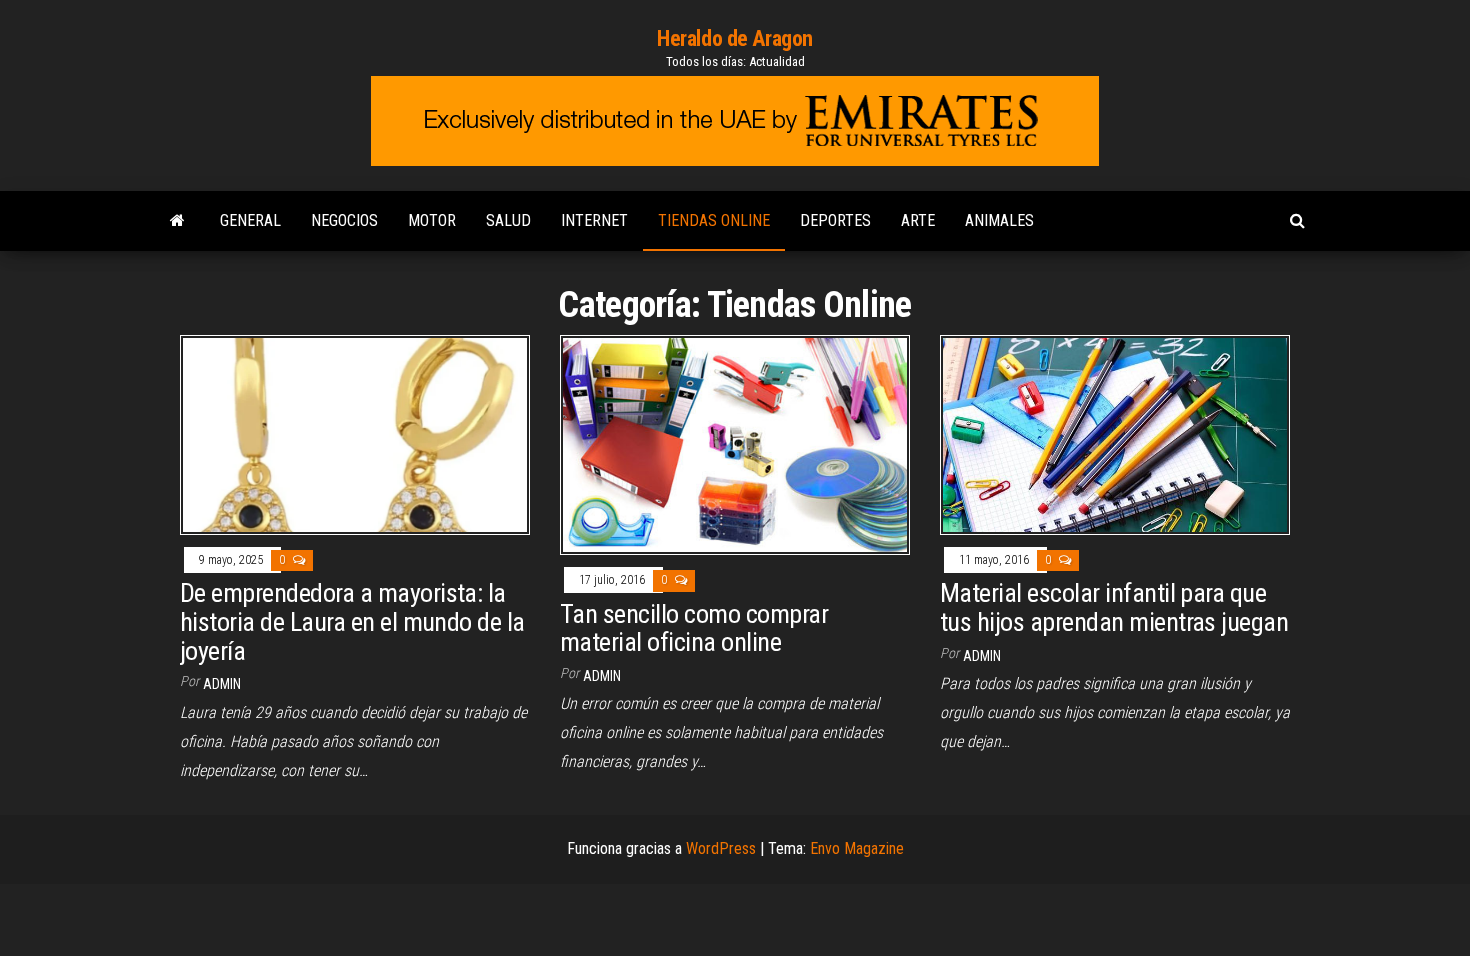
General (250, 220)
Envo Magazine (857, 848)
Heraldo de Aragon (735, 38)
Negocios (344, 220)
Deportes (835, 220)
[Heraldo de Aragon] (177, 221)
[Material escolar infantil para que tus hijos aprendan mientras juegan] (1115, 433)
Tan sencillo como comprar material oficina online (694, 628)
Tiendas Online (714, 220)
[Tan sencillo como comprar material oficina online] (735, 443)
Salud (508, 220)
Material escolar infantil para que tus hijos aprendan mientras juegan (1114, 607)
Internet (594, 220)
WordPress (721, 848)
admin (222, 684)
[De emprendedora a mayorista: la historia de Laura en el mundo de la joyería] (355, 433)
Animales (999, 220)
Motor (432, 220)
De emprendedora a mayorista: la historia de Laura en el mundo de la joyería (352, 621)
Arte (918, 220)
